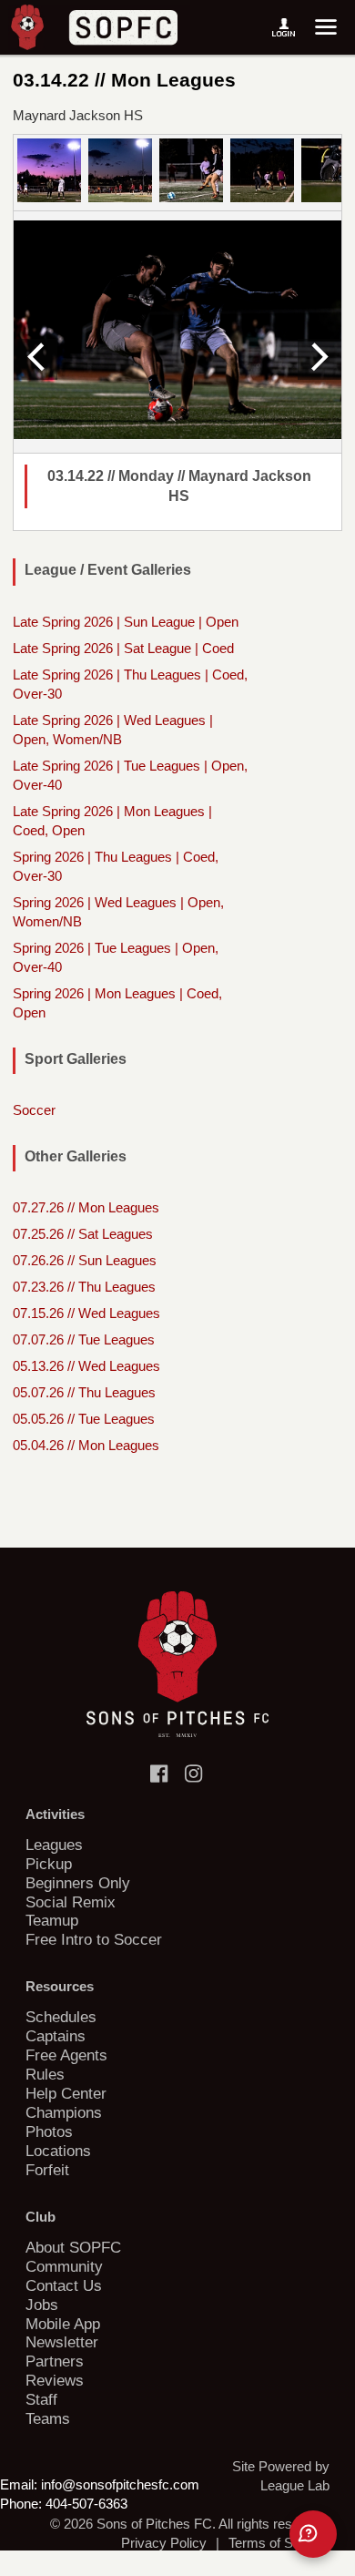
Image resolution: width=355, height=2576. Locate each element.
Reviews (55, 2380)
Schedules (61, 2017)
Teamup (52, 1920)
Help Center (66, 2093)
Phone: (21, 2504)
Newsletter (62, 2342)
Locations (58, 2151)
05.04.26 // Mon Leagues (86, 1445)
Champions (64, 2112)
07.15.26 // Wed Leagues (86, 1313)
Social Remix (71, 1902)
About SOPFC (73, 2247)
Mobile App (63, 2324)
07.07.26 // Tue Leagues (84, 1339)
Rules (45, 2074)
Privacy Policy (164, 2543)
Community (64, 2266)
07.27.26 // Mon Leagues (86, 1207)
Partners (55, 2361)
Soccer (34, 1110)
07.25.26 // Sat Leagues (83, 1234)
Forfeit (47, 2170)
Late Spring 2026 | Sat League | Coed (123, 648)
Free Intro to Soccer (94, 1939)
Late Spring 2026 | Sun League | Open (126, 622)
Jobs (42, 2305)
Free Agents (66, 2055)
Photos (49, 2131)
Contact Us (64, 2285)
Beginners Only (78, 1883)
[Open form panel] (313, 2534)
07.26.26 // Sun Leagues (85, 1260)
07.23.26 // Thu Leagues (84, 1287)
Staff (41, 2399)
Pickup (49, 1864)
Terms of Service (279, 2543)
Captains (56, 2036)
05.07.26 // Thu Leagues (84, 1392)
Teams (48, 2418)
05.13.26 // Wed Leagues (86, 1366)
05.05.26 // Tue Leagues (84, 1419)
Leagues (54, 1845)
